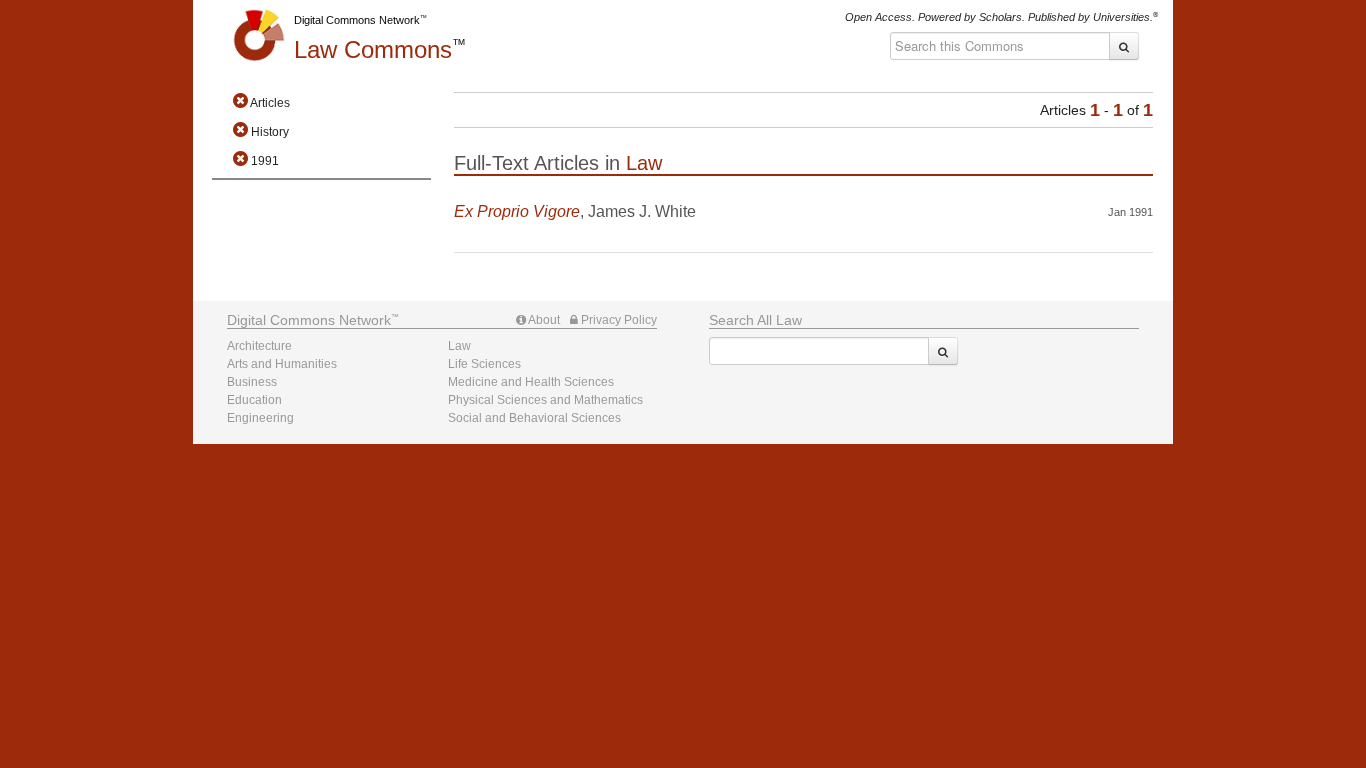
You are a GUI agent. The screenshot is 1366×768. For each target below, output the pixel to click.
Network (309, 320)
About (543, 320)
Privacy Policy (617, 320)
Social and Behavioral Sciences (534, 418)
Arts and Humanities (282, 364)
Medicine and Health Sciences (531, 382)
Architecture (259, 346)
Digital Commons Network (357, 20)
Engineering (260, 418)
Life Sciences (484, 364)
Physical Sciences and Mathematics (545, 400)
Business (252, 382)
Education (254, 400)
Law (373, 49)
